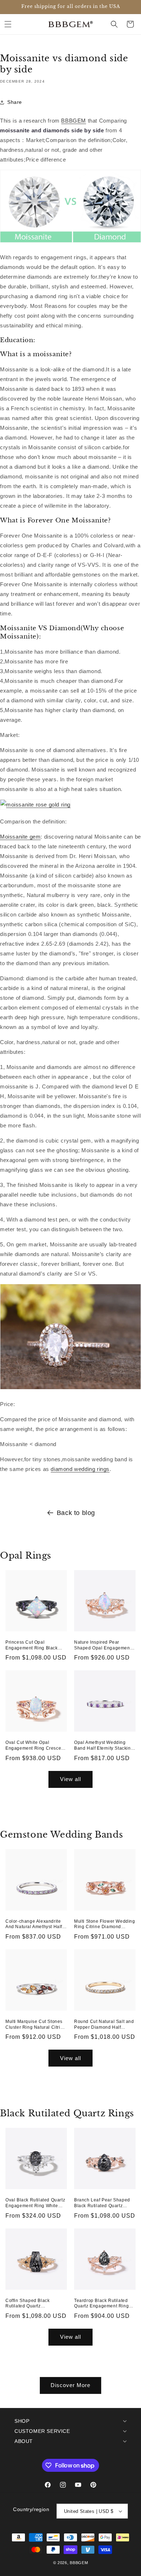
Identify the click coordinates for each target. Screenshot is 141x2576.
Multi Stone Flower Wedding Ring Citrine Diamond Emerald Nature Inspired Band (105, 1924)
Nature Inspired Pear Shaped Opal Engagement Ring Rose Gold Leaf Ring (103, 1645)
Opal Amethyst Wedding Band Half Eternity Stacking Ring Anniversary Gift (104, 1746)
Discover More (70, 2385)
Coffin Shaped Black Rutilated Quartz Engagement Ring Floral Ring (32, 2304)
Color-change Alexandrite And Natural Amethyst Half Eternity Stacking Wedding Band (34, 1924)
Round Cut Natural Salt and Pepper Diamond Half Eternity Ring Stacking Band (104, 2025)
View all (70, 1779)
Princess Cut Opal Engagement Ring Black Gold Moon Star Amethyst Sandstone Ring (33, 1645)
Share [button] (15, 102)
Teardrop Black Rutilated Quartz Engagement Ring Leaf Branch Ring (101, 2304)
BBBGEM (74, 121)
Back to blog (76, 1513)
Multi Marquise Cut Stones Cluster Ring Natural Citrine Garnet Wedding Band (36, 2025)
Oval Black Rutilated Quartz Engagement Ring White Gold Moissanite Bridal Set (35, 2203)
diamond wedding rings (80, 1469)
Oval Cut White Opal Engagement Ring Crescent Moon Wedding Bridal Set (35, 1746)
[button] (8, 24)
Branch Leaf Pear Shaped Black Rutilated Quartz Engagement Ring (102, 2203)
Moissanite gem (20, 837)
